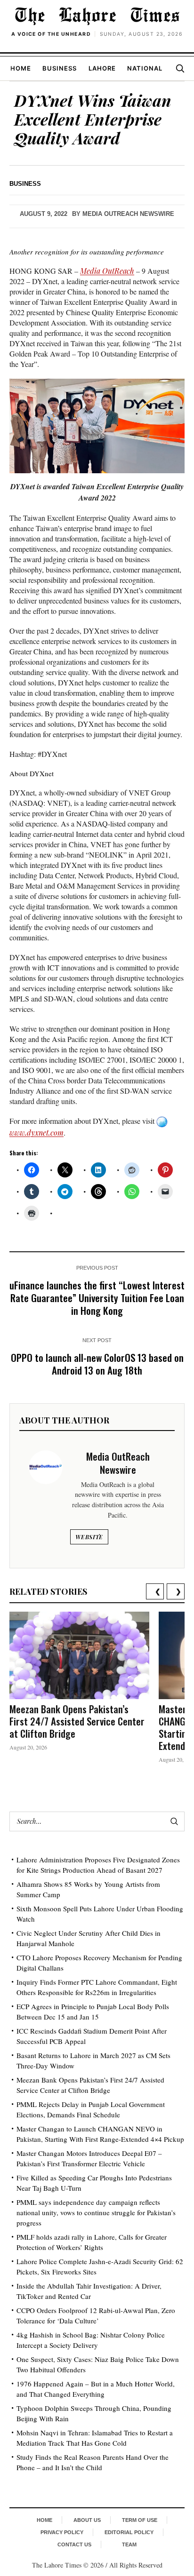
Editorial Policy (129, 2532)
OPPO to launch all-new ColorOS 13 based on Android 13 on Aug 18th (97, 1364)
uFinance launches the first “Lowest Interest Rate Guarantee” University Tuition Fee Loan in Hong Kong (97, 1298)
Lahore (102, 68)
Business (60, 68)
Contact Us (74, 2544)
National (145, 68)
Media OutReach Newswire (128, 214)
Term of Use (140, 2520)
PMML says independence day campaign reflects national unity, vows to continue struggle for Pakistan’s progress (96, 2212)
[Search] (180, 68)
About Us (87, 2520)
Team (129, 2544)
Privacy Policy (62, 2532)
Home (21, 68)
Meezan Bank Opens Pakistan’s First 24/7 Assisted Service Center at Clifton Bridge (77, 1721)
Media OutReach (107, 271)
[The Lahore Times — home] (97, 16)
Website (89, 1537)
